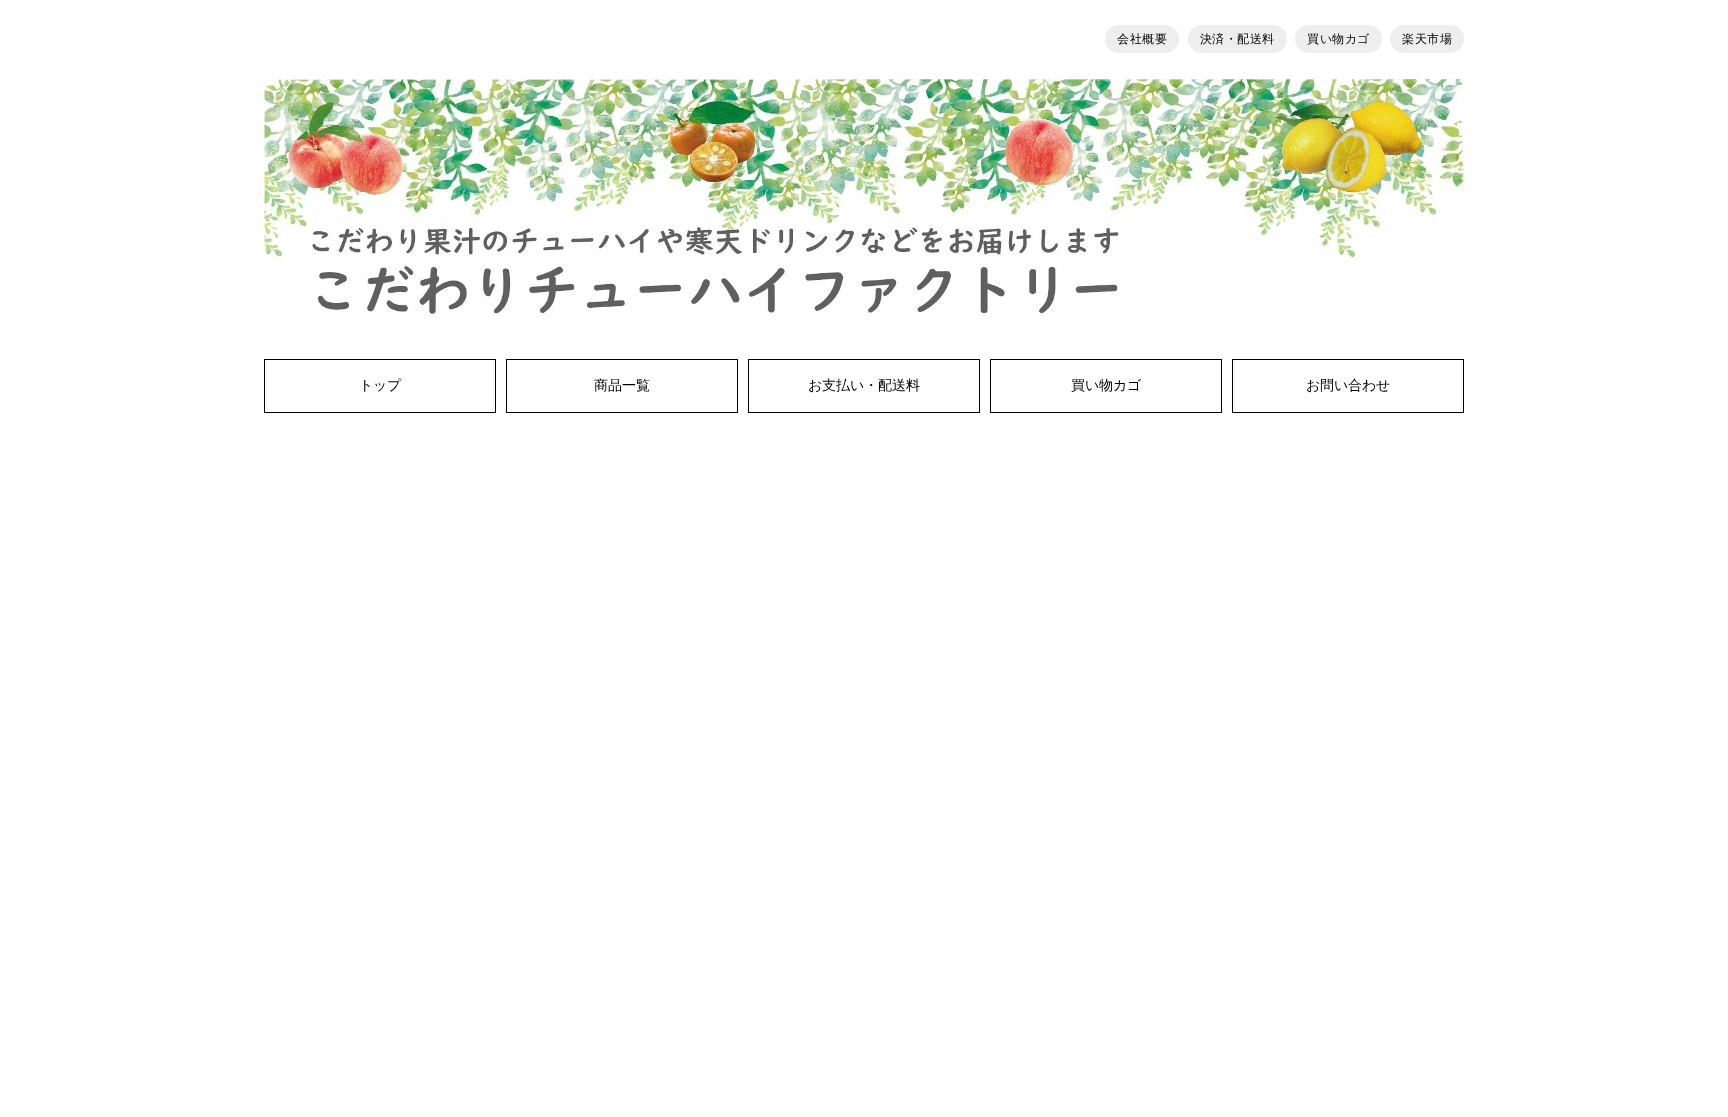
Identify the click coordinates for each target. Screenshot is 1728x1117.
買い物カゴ (1338, 39)
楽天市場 (1427, 39)
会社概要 (1142, 39)
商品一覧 (622, 386)
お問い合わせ (1348, 386)
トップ (380, 386)
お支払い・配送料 (864, 386)
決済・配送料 (1237, 39)
